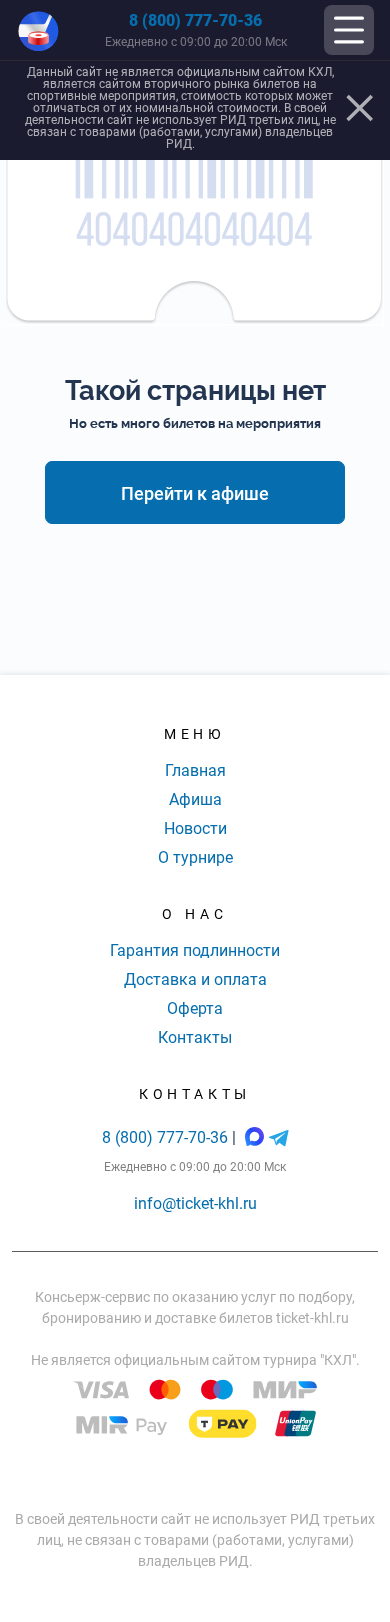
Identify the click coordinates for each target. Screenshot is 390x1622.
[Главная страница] (38, 30)
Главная (195, 770)
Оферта (195, 1008)
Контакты (195, 1037)
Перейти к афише (195, 493)
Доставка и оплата (195, 979)
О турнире (195, 857)
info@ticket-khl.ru (195, 1203)
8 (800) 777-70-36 (195, 20)
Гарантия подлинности (195, 950)
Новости (195, 828)
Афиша (195, 799)
